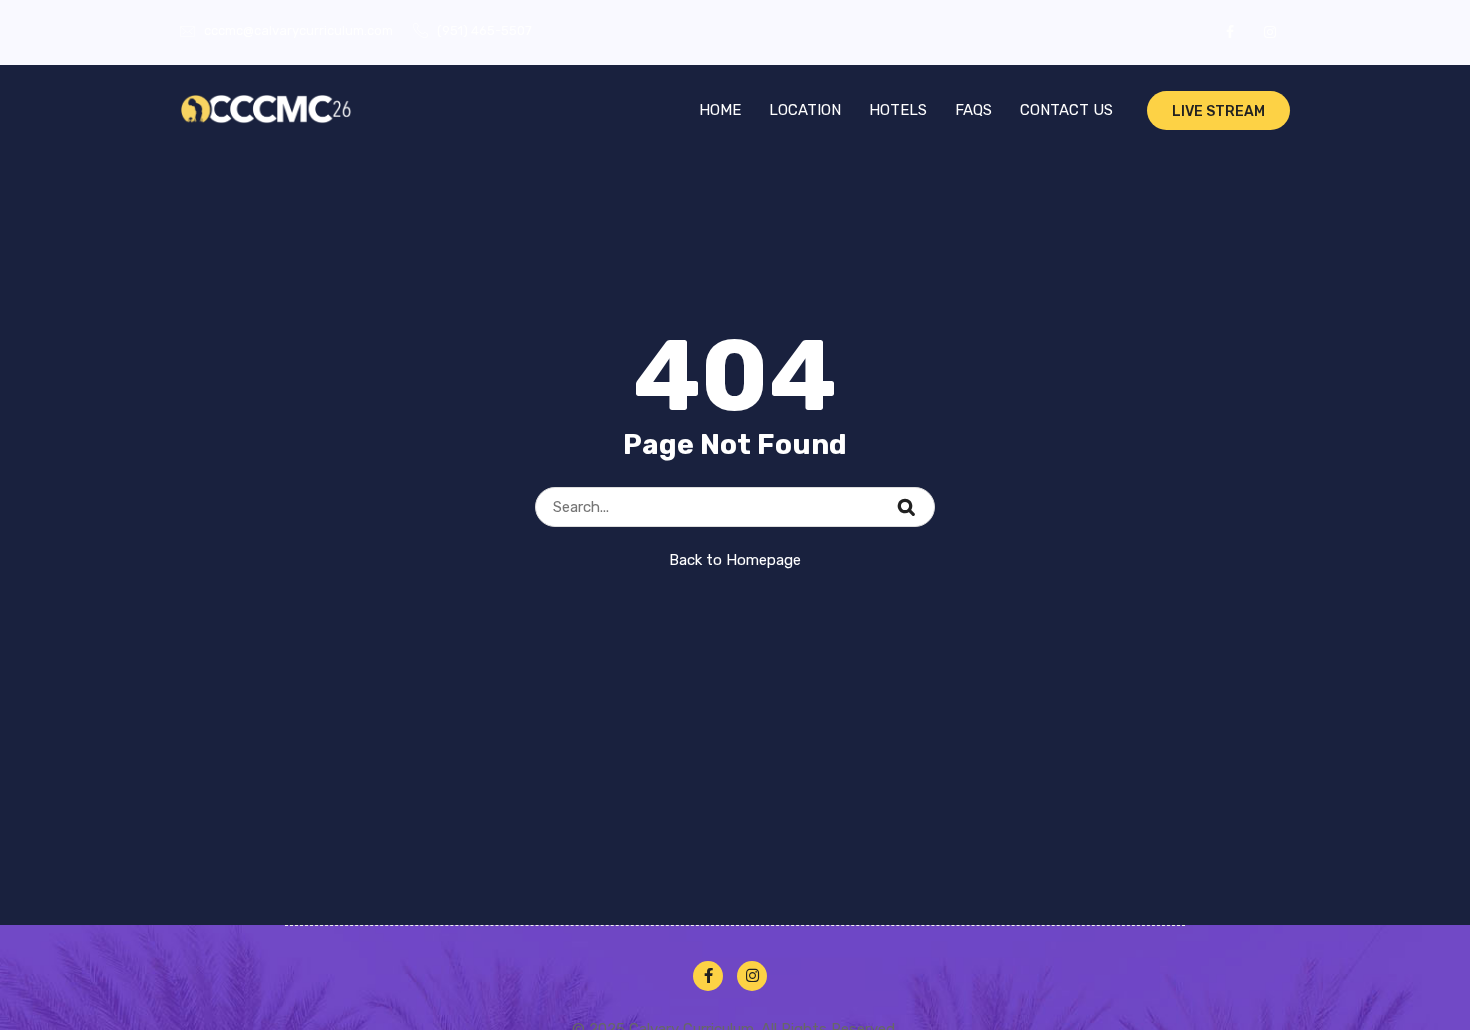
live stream (1218, 111)
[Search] (919, 496)
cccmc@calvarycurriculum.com (298, 30)
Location (805, 110)
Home (720, 110)
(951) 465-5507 (484, 30)
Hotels (898, 110)
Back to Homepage (735, 560)
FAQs (973, 110)
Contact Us (1066, 110)
